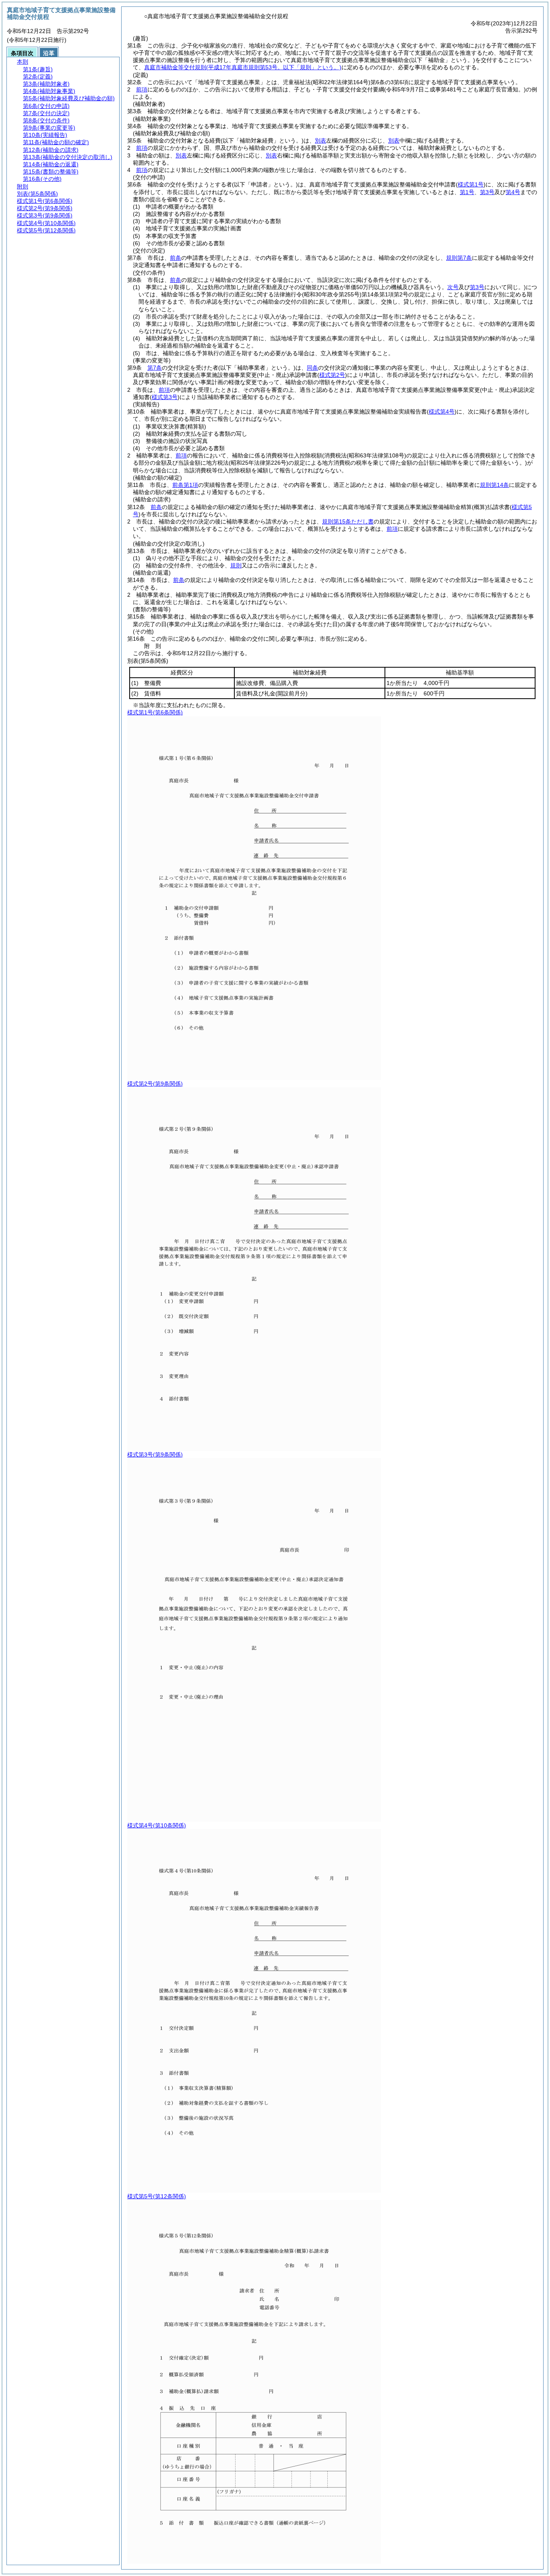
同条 (312, 368)
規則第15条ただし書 (348, 521)
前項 (142, 89)
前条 (176, 258)
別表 (320, 141)
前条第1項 (185, 485)
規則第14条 (494, 485)
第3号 (487, 192)
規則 (236, 565)
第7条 (155, 368)
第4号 (513, 192)
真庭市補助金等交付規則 (243, 67)
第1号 (467, 192)
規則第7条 (459, 258)
